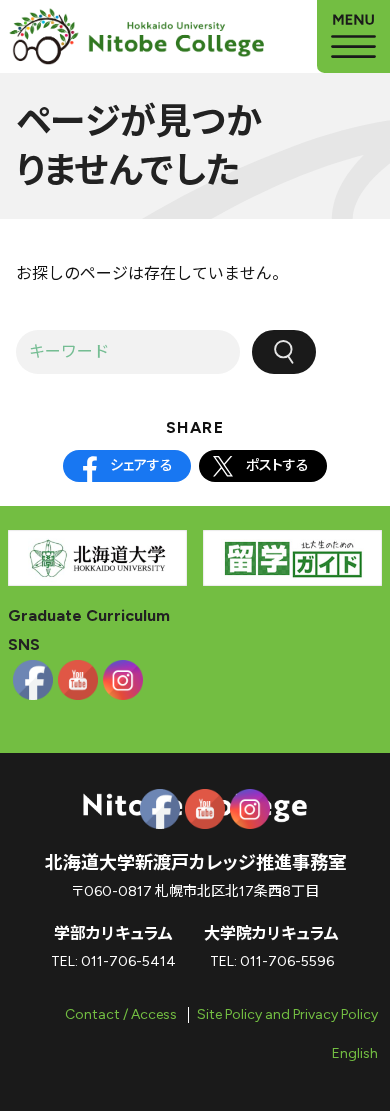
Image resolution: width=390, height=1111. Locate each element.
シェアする (141, 465)
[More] (353, 36)
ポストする (277, 465)
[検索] (284, 352)
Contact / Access (121, 1014)
